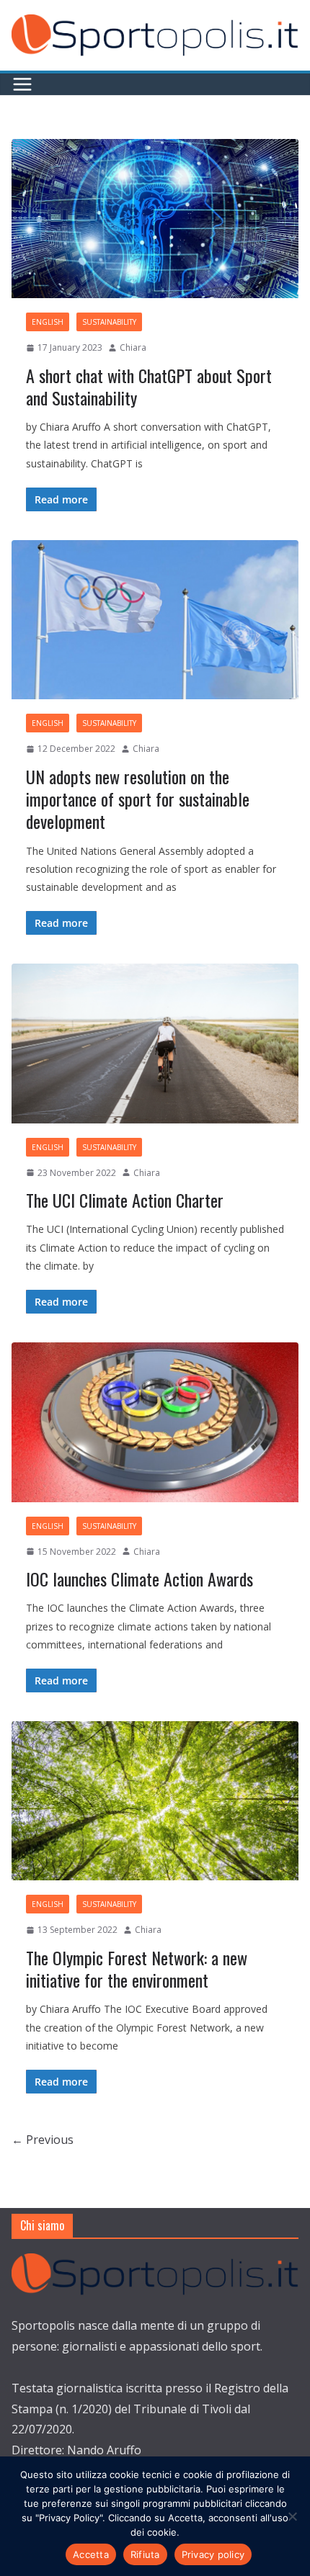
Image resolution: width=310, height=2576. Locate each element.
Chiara (133, 347)
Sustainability (109, 322)
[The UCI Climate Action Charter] (155, 1043)
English (48, 322)
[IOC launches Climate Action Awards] (155, 1422)
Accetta (91, 2554)
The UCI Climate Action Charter (125, 1200)
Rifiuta (145, 2554)
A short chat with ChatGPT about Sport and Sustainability (149, 386)
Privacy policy (213, 2554)
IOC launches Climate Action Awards (139, 1579)
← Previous (43, 2140)
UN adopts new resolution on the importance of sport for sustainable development (138, 799)
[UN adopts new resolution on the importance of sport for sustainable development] (155, 620)
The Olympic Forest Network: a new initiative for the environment (137, 1969)
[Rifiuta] (292, 2516)
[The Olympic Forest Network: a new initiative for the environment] (155, 1801)
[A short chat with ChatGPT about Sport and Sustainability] (155, 219)
